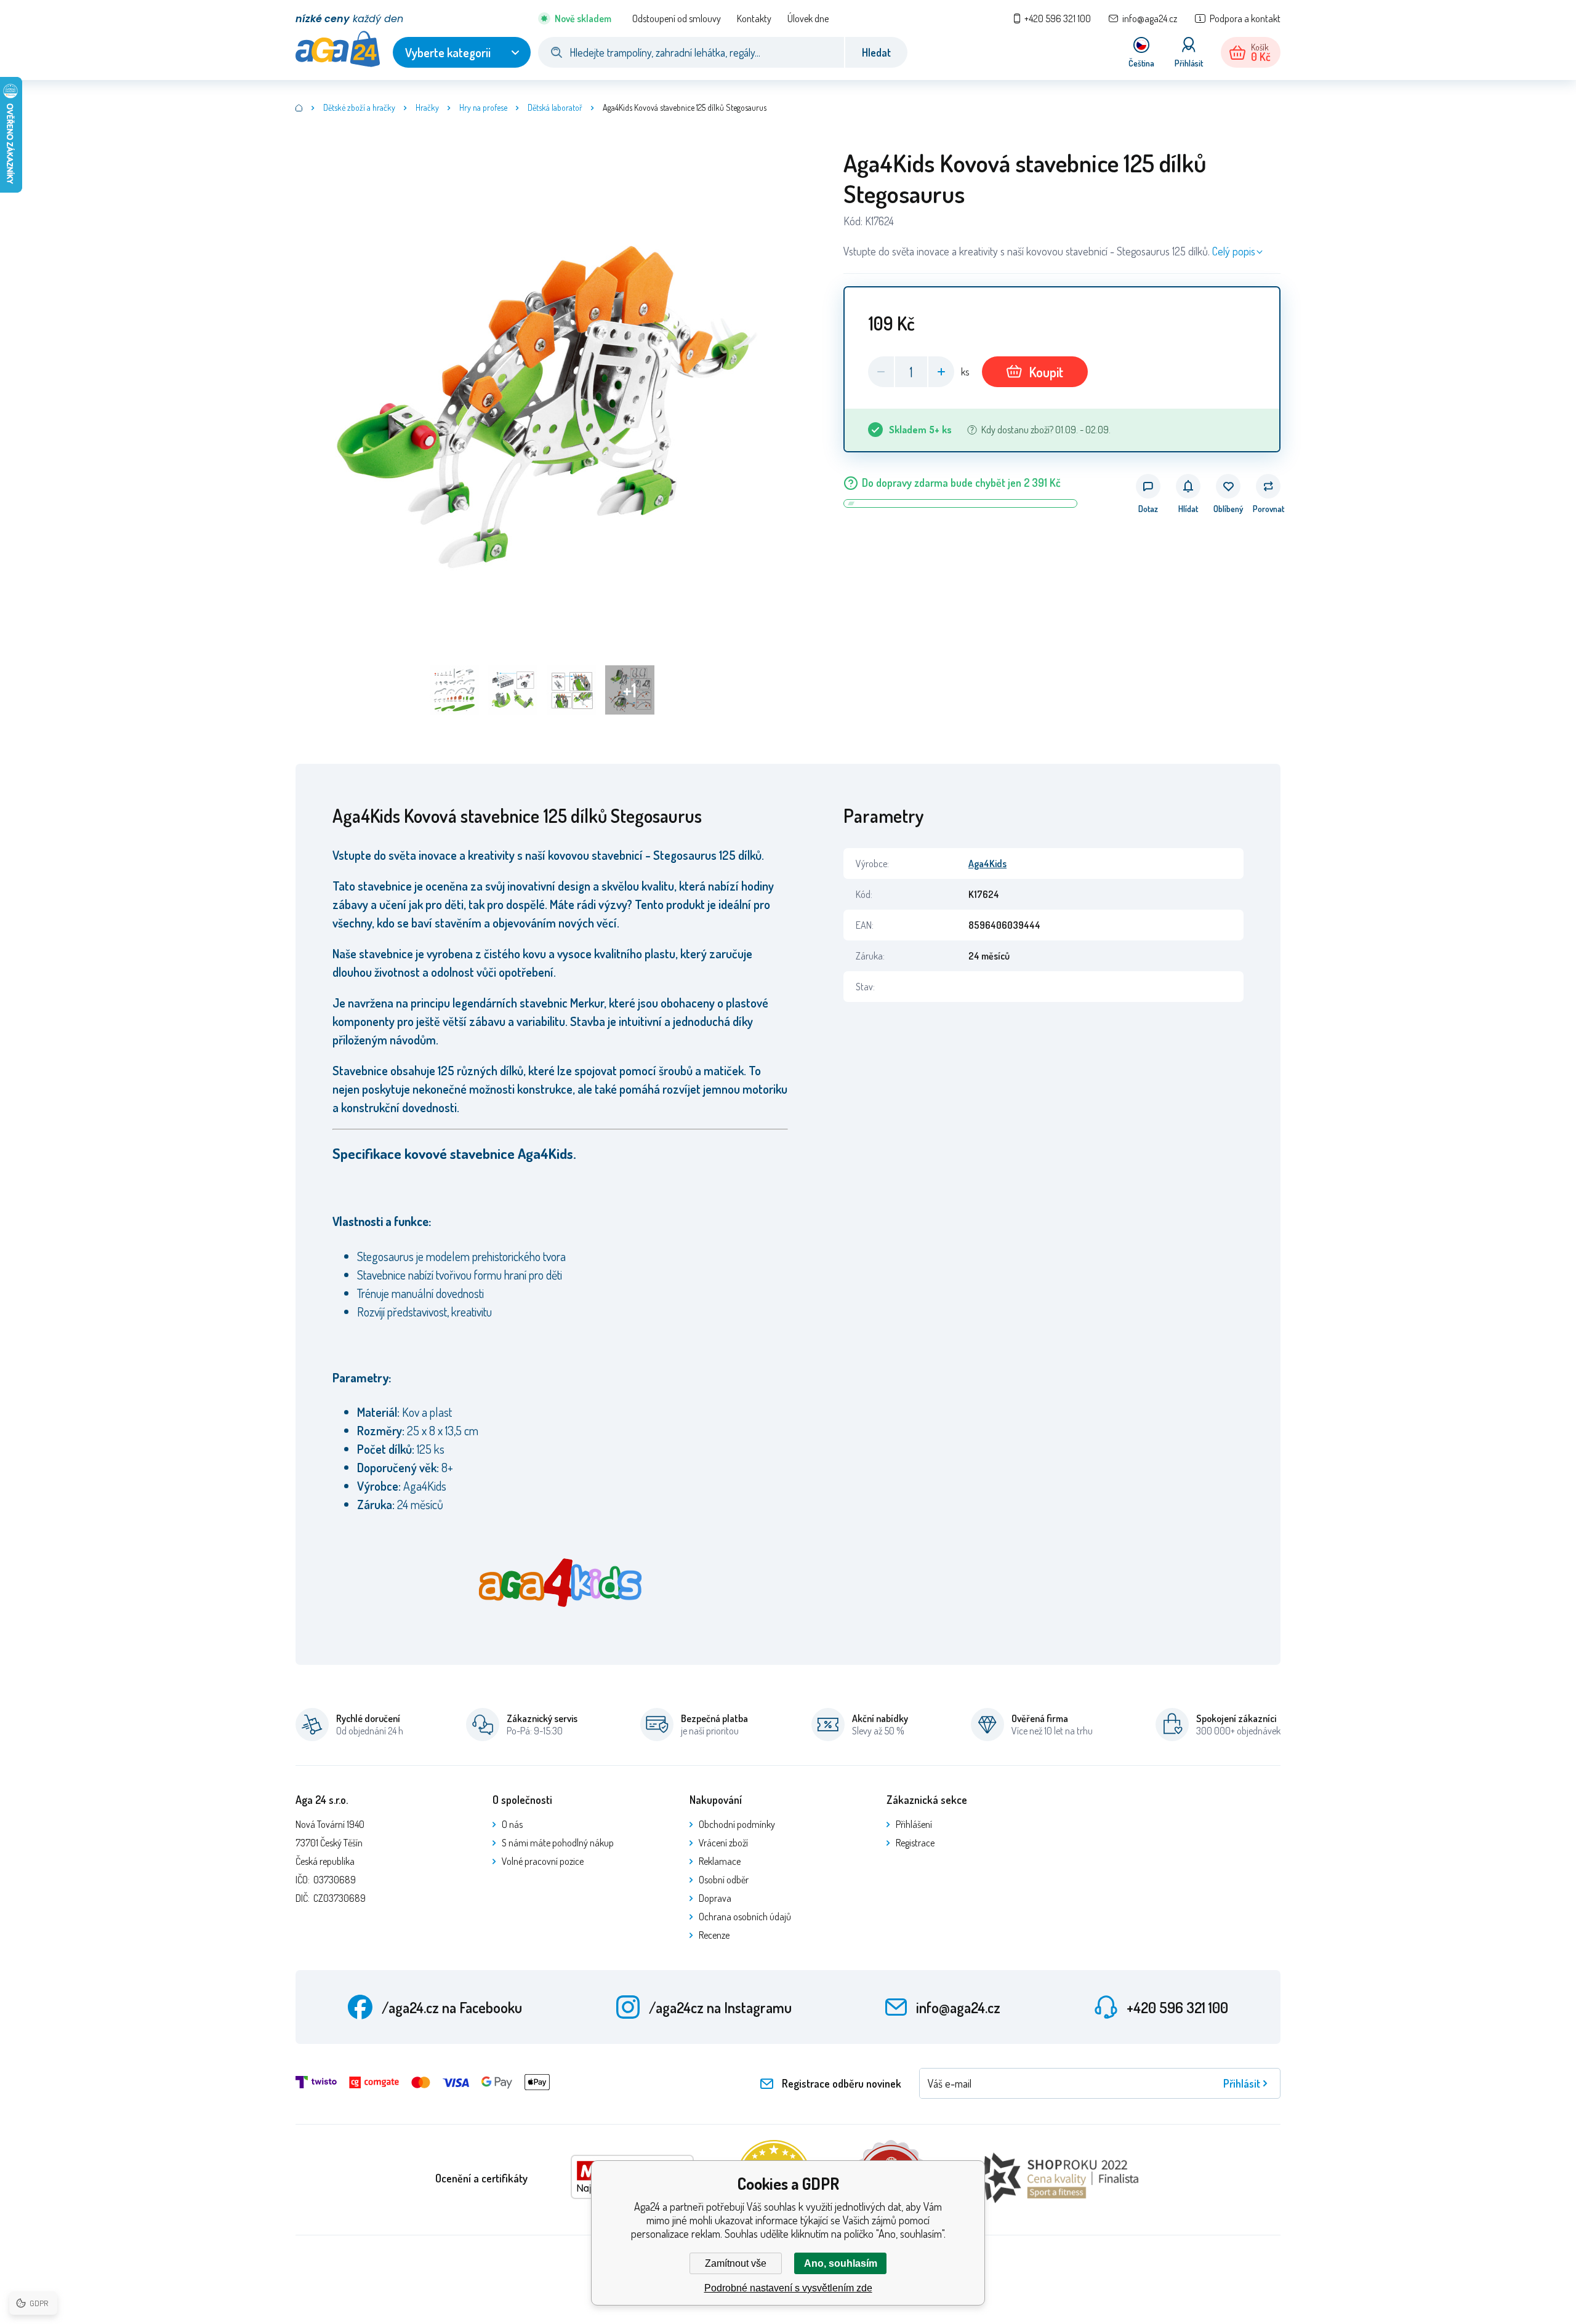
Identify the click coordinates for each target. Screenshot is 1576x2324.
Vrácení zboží (723, 1843)
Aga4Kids (987, 863)
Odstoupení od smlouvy (677, 18)
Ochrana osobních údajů (745, 1917)
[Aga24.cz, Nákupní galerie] (299, 108)
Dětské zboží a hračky (359, 107)
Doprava (715, 1898)
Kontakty (754, 18)
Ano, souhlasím (841, 2263)
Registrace (915, 1843)
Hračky (427, 107)
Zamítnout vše (736, 2263)
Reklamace (720, 1861)
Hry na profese (483, 107)
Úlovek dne (808, 18)
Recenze (714, 1935)
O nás (512, 1824)
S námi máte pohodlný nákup (558, 1843)
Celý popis (1234, 251)
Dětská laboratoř (555, 107)
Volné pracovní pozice (543, 1861)
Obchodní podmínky (737, 1824)
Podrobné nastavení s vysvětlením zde (788, 2288)
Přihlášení (914, 1824)
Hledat (876, 52)
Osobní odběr (724, 1880)
